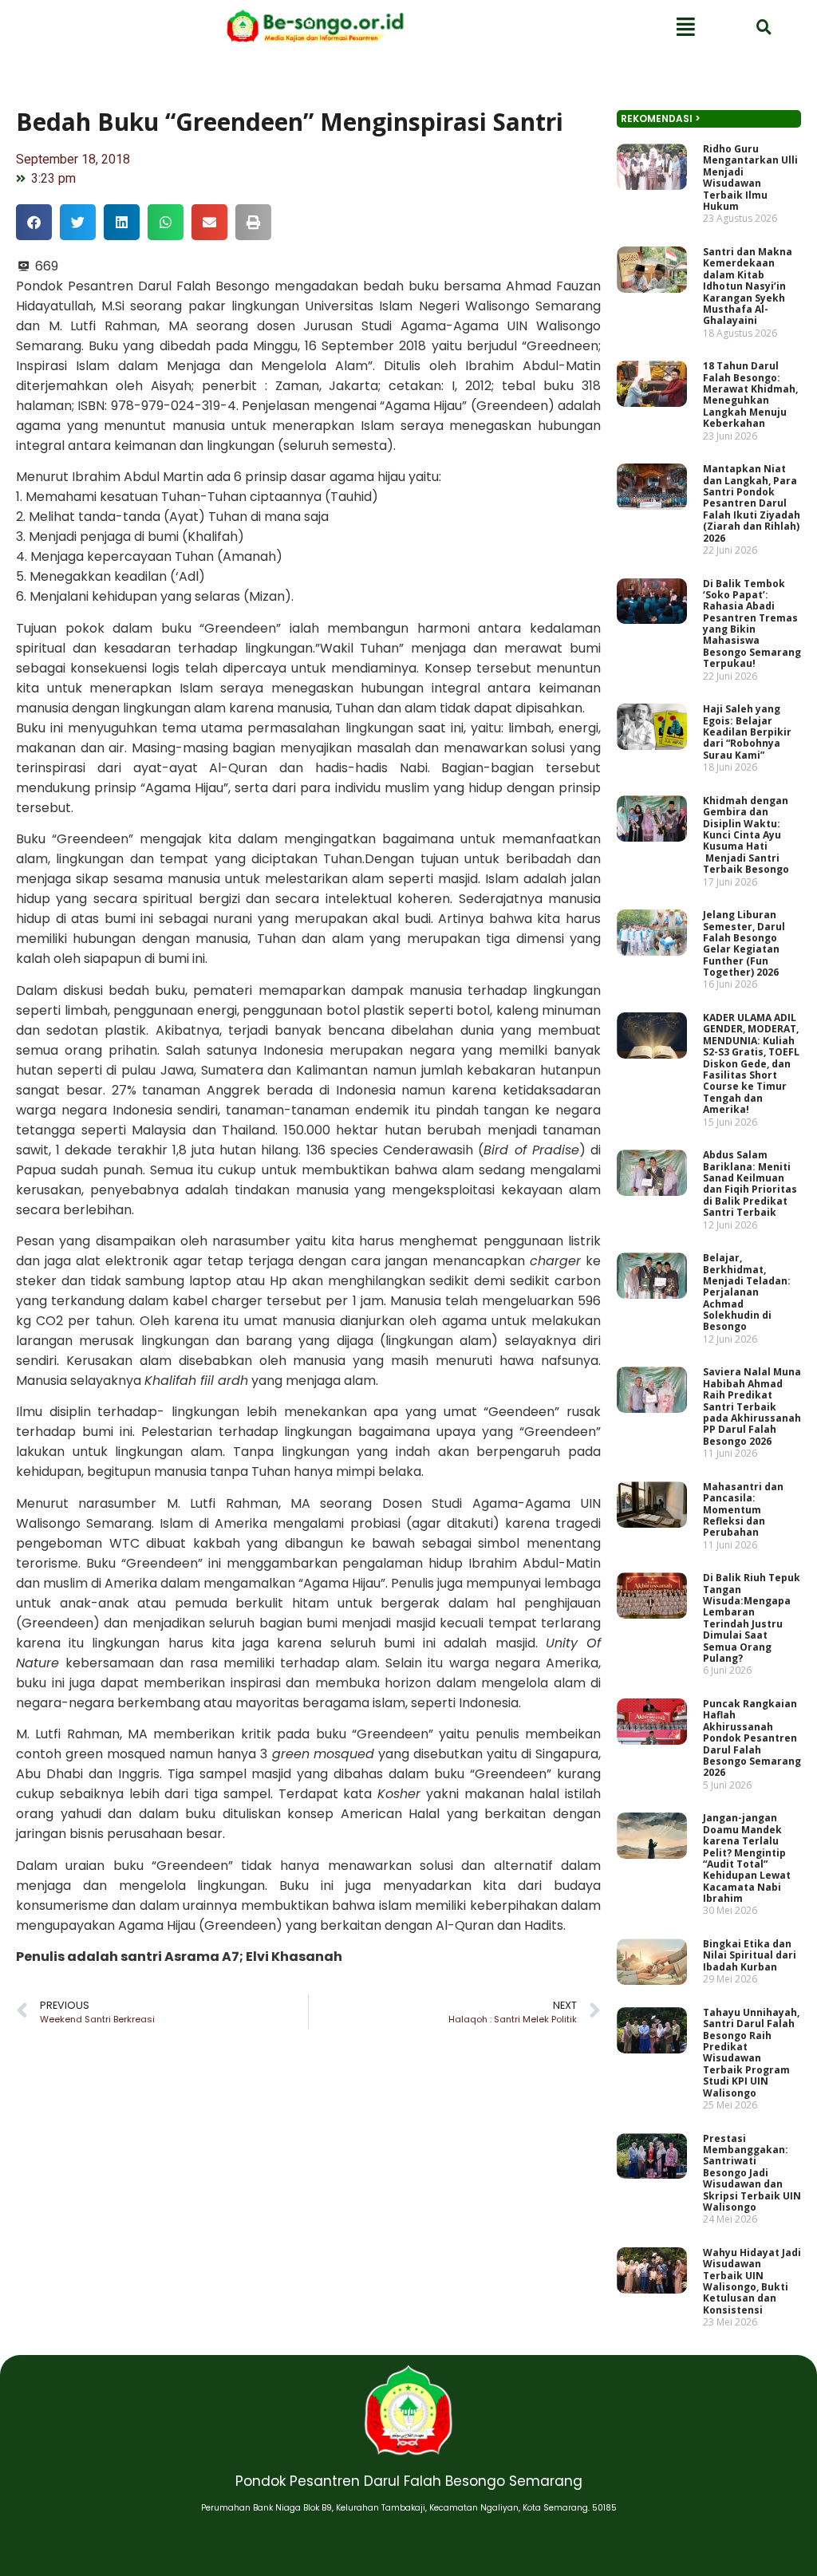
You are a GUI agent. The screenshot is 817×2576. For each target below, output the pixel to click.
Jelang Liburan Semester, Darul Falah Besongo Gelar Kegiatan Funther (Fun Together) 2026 (744, 943)
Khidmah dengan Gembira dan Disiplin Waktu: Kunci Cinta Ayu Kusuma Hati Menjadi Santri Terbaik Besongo (746, 835)
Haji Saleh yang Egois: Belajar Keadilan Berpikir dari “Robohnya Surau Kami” (747, 732)
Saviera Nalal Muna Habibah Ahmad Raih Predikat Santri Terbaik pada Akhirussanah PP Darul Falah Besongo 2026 (752, 1406)
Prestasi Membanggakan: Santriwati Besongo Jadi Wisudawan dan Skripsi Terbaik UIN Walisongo (752, 2173)
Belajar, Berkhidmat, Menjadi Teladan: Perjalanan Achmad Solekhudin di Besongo (747, 1292)
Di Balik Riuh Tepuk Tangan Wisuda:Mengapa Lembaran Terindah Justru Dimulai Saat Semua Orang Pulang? (752, 1618)
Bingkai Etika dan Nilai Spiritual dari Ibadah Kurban (750, 1955)
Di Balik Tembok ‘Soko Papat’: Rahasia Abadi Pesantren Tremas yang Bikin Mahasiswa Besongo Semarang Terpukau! (752, 624)
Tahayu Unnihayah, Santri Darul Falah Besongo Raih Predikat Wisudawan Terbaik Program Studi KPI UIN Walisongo (751, 2053)
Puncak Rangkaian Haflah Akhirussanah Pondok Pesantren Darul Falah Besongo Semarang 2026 (752, 1738)
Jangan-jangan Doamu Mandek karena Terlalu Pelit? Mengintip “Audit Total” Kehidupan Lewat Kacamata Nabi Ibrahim (747, 1858)
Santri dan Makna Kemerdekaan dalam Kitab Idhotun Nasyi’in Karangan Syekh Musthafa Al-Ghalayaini (748, 286)
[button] (34, 222)
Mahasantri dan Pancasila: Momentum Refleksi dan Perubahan (743, 1510)
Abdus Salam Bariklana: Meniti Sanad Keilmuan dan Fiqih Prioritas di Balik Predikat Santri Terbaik (750, 1183)
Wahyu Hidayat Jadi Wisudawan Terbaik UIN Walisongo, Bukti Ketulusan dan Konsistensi (752, 2281)
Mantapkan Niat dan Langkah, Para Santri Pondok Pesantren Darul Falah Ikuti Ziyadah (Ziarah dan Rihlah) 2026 (752, 503)
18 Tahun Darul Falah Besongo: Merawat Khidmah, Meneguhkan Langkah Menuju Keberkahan (750, 394)
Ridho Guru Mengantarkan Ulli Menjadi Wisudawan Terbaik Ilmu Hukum (750, 178)
